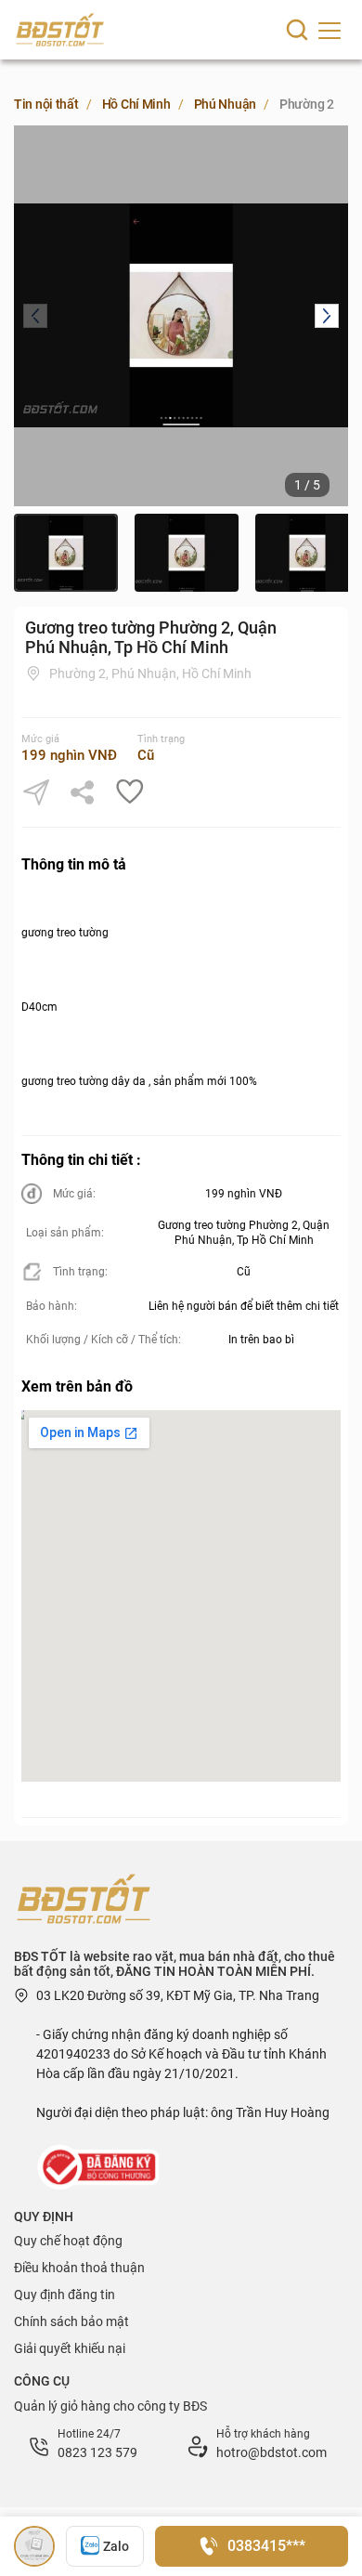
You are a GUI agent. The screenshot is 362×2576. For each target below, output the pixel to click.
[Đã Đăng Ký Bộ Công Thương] (100, 2166)
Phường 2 (307, 104)
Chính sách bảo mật (71, 2321)
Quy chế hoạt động (68, 2241)
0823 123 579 (97, 2452)
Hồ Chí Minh (136, 104)
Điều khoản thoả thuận (79, 2268)
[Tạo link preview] (36, 792)
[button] (35, 316)
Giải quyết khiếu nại (70, 2348)
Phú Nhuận (225, 104)
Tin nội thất (46, 104)
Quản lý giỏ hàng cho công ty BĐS (110, 2406)
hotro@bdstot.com (271, 2452)
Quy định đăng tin (65, 2295)
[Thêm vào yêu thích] (129, 792)
